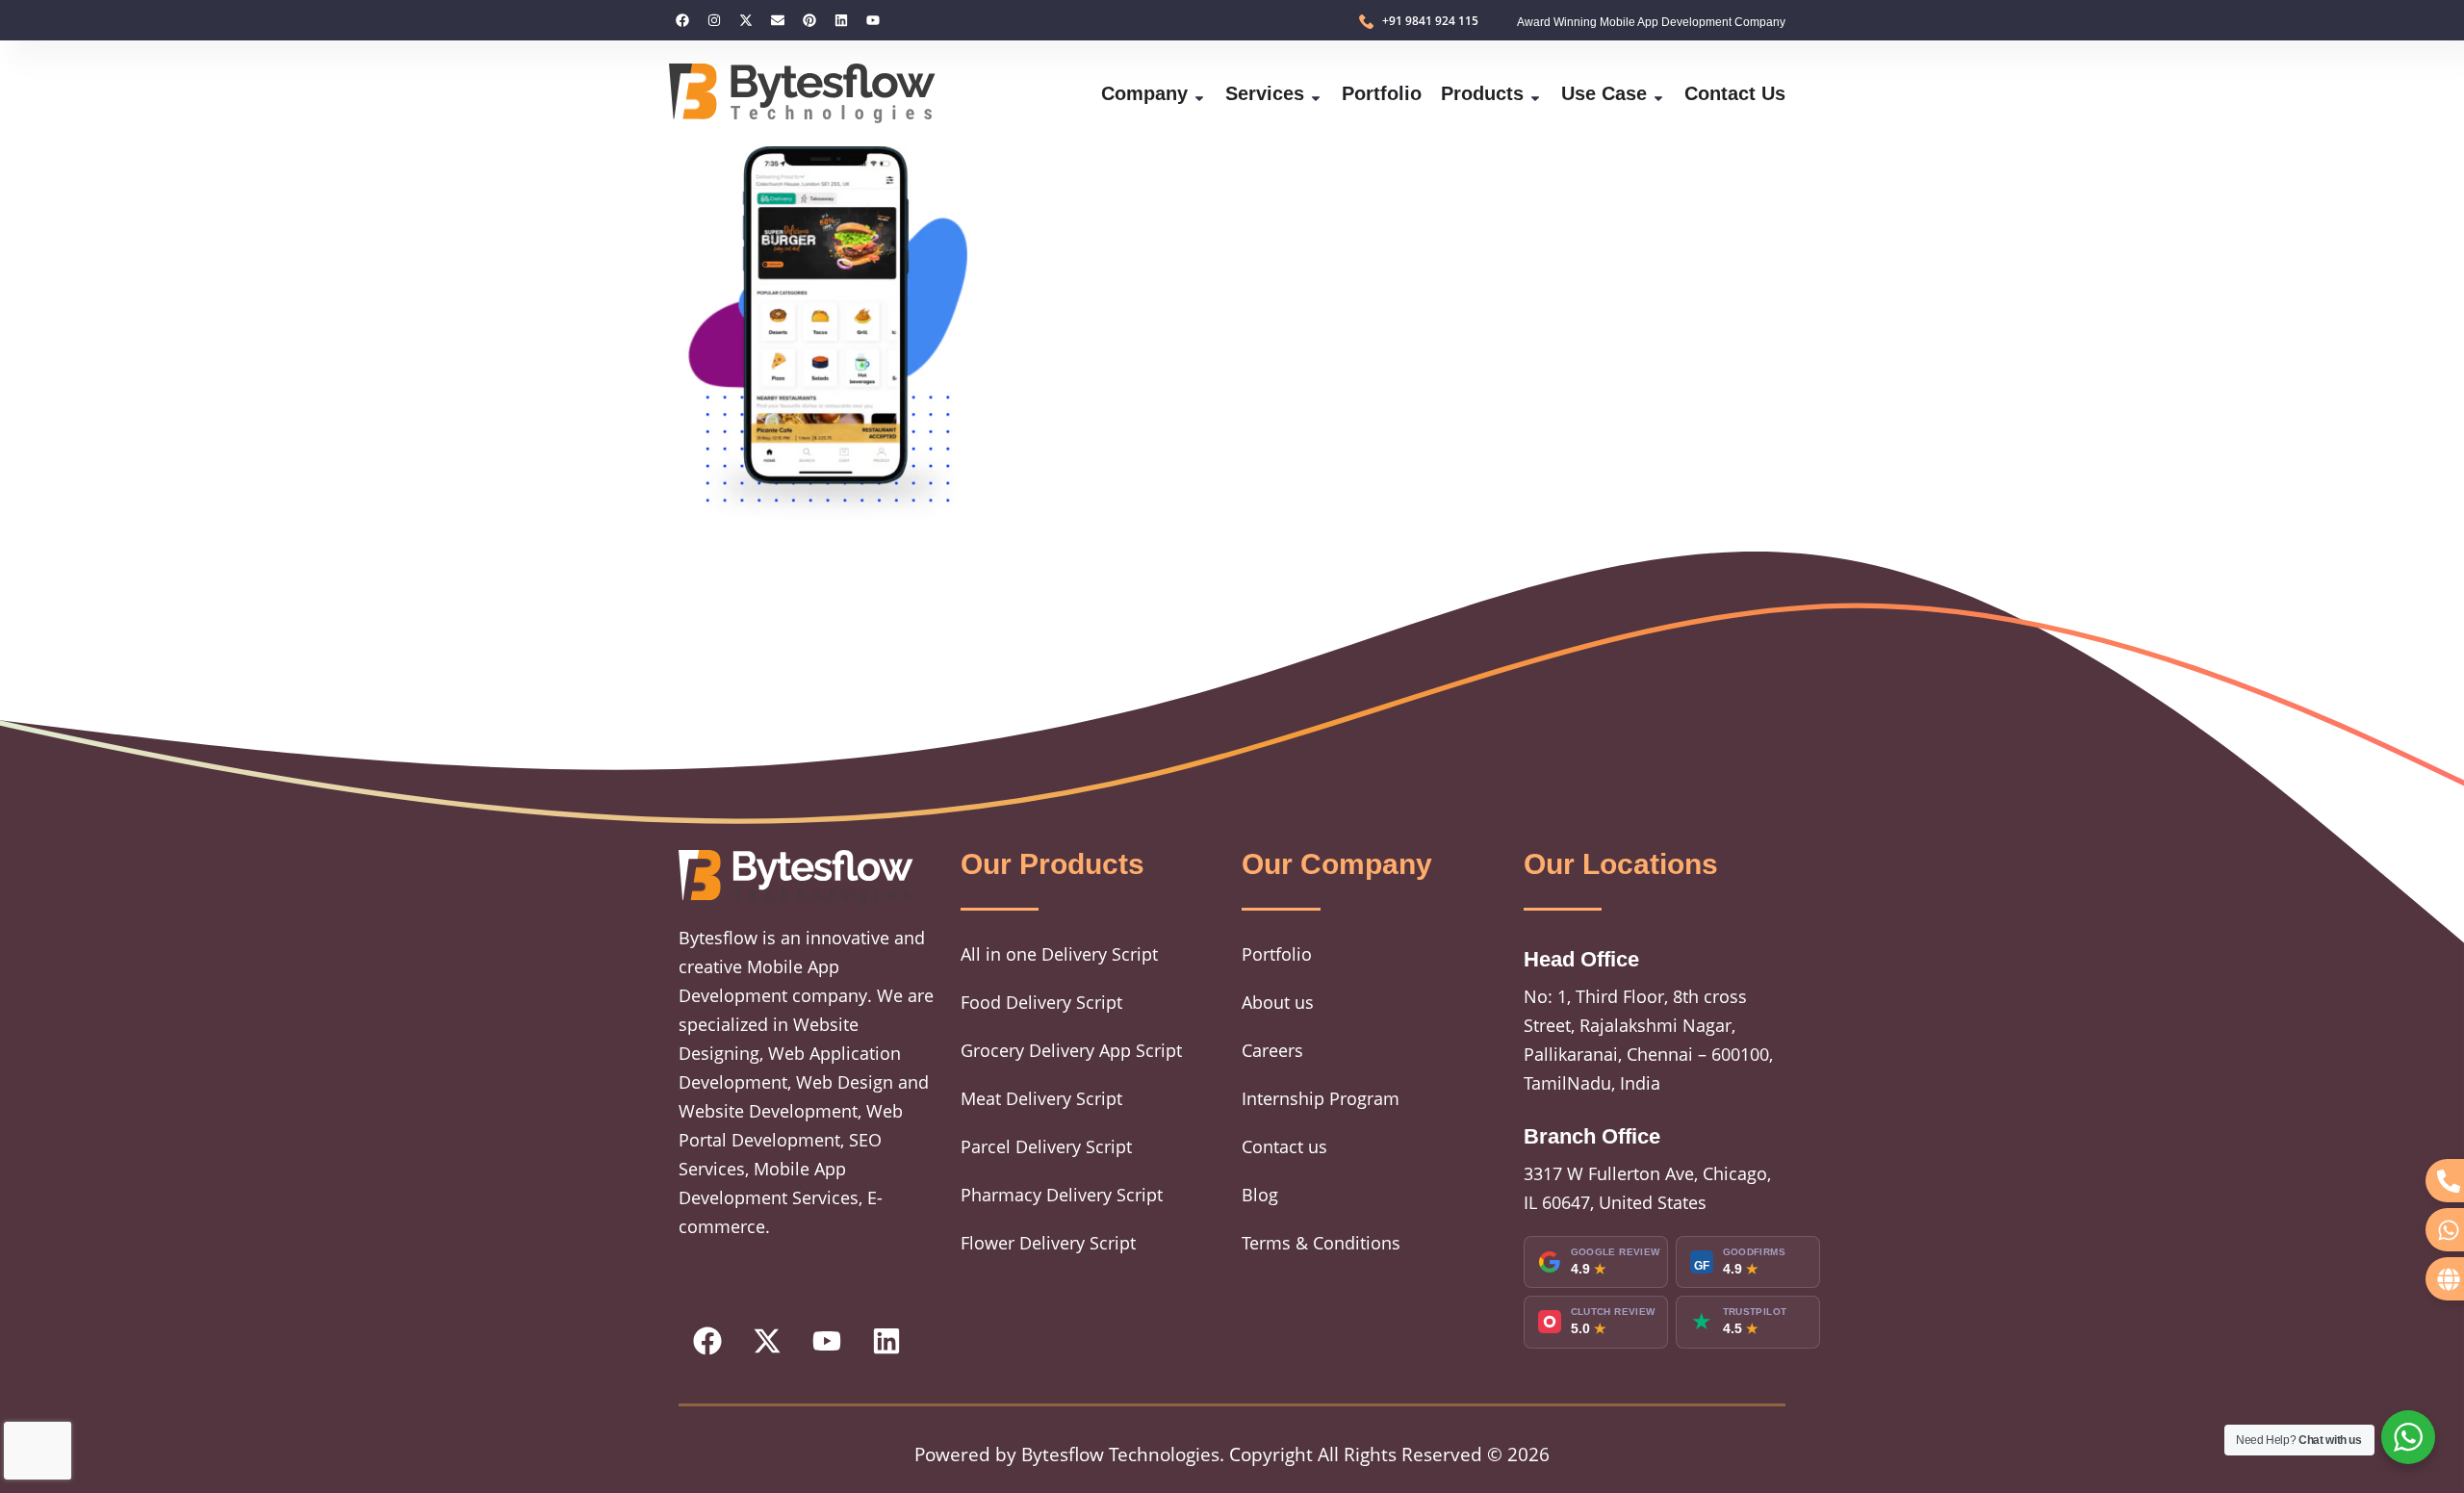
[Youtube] (873, 20)
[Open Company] (1199, 93)
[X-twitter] (746, 20)
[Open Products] (1535, 93)
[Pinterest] (809, 20)
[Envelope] (778, 20)
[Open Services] (1316, 93)
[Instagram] (714, 20)
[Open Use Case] (1658, 93)
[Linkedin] (841, 20)
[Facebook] (682, 20)
